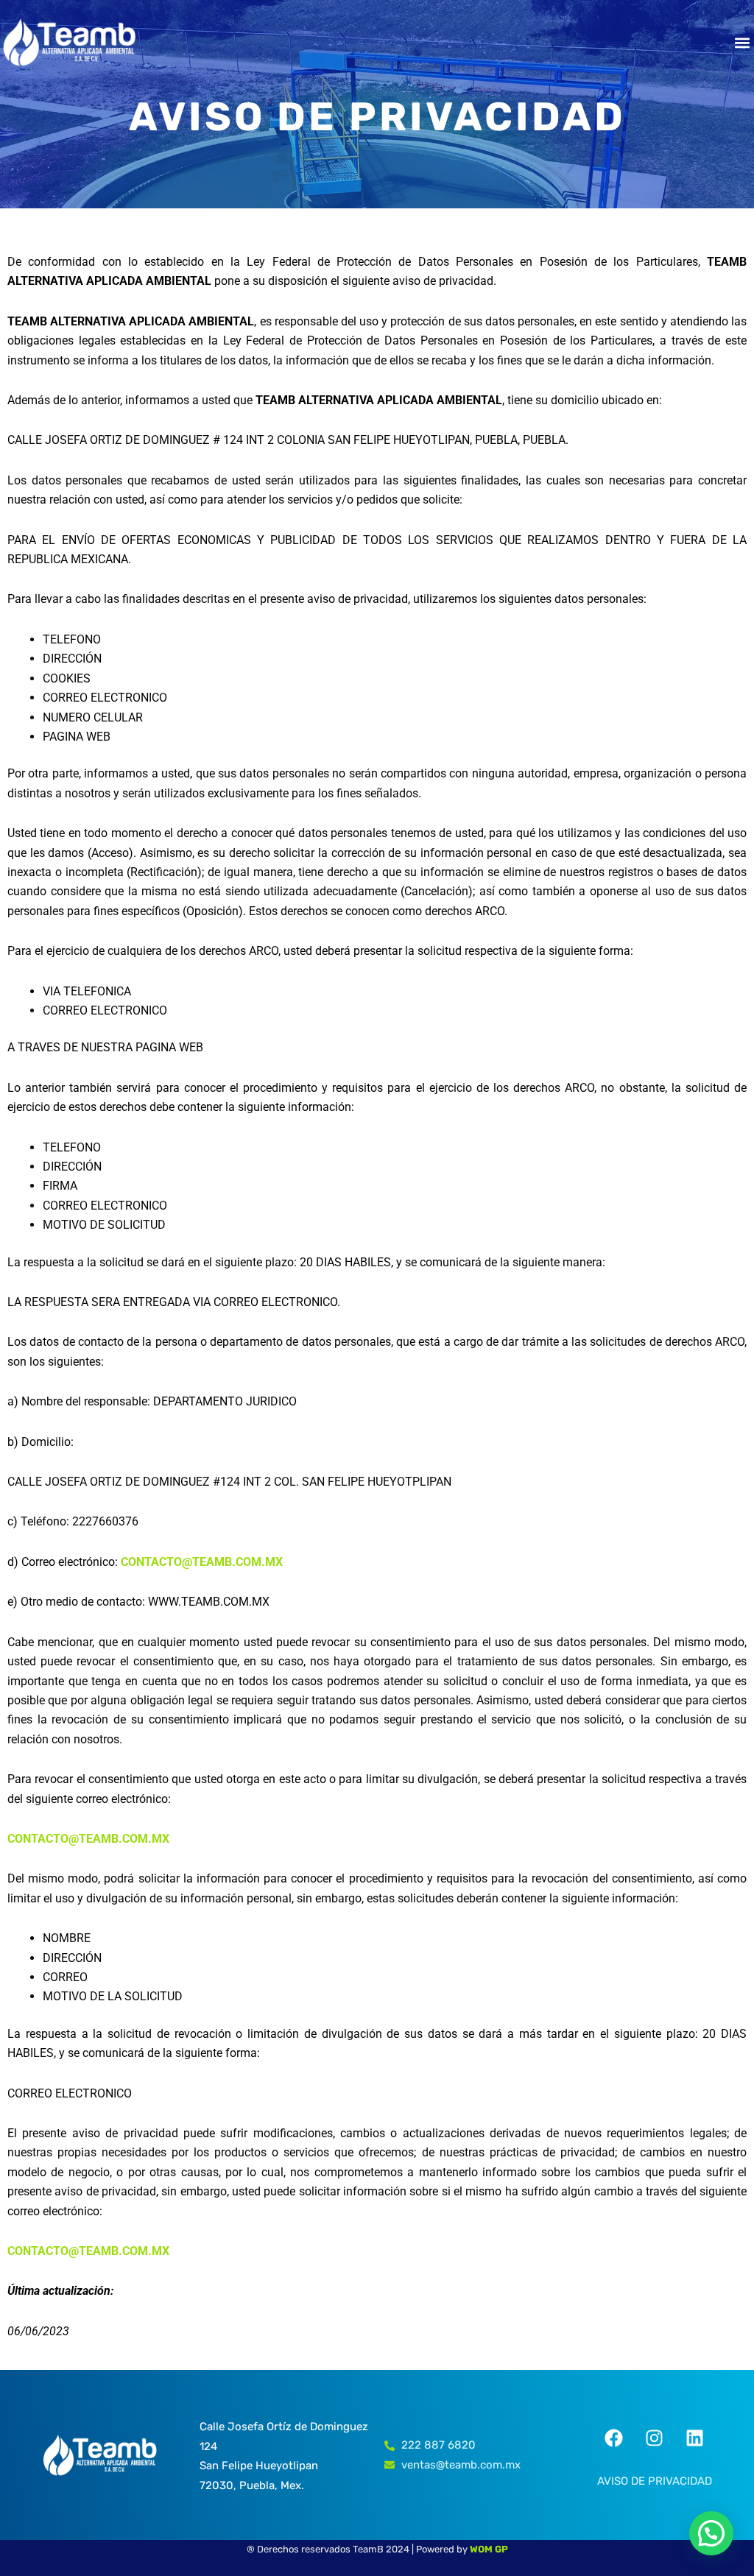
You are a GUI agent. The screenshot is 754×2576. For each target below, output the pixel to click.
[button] (742, 42)
